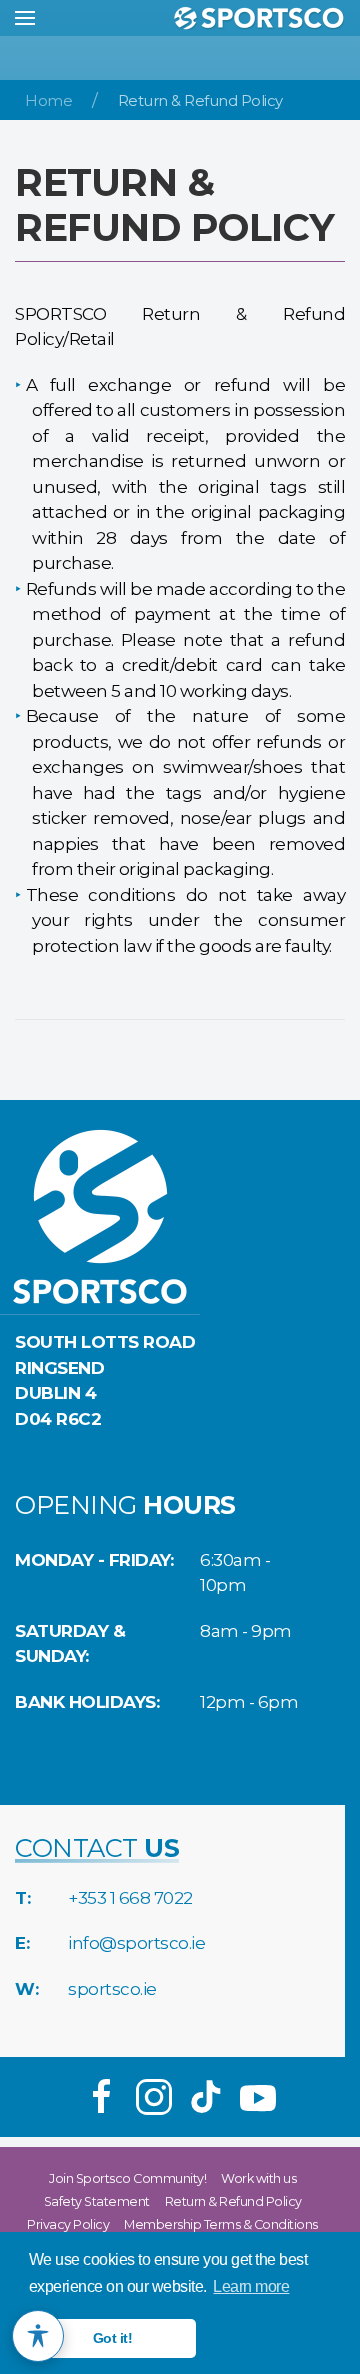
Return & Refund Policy (233, 2201)
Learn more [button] (251, 2286)
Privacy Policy (68, 2224)
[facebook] (102, 2097)
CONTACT (97, 1847)
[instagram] (154, 2097)
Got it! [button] (113, 2338)
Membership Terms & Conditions (221, 2224)
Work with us (258, 2178)
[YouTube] (258, 2097)
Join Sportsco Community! (127, 2178)
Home (48, 101)
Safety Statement (97, 2201)
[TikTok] (206, 2097)
